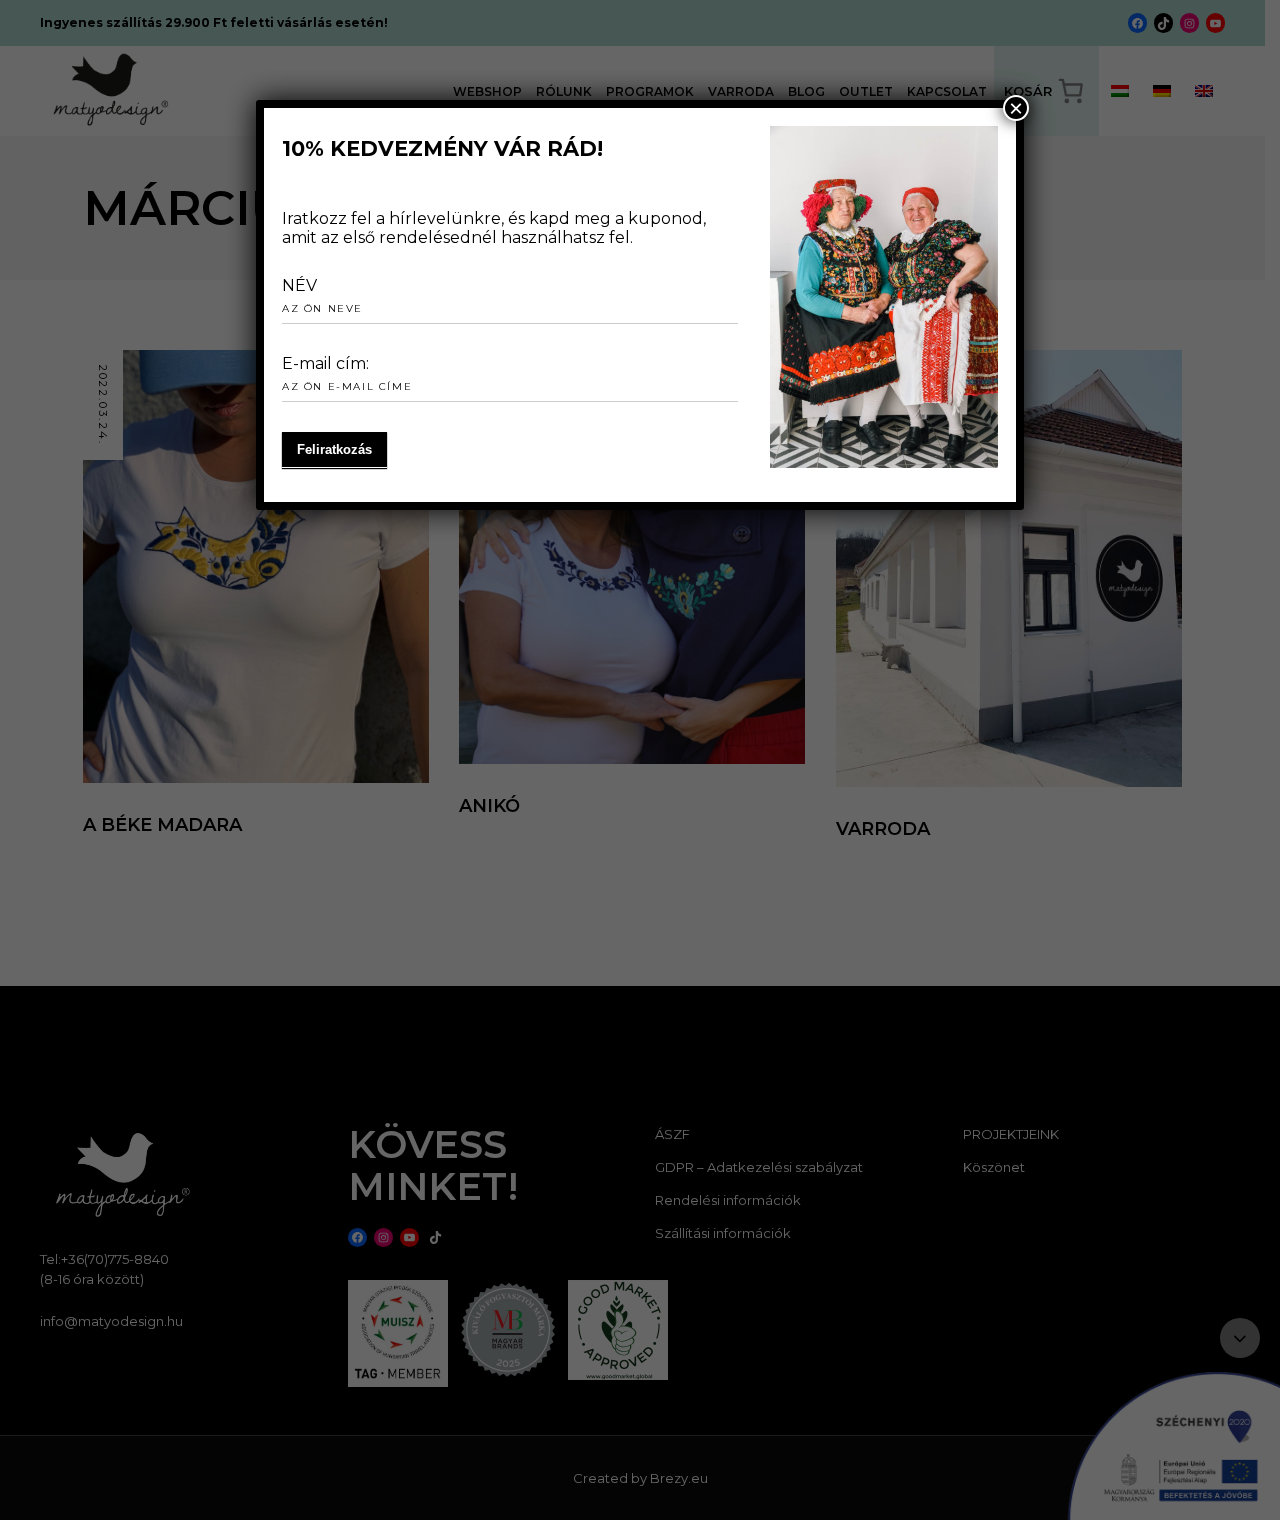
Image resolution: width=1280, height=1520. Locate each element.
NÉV (299, 285)
